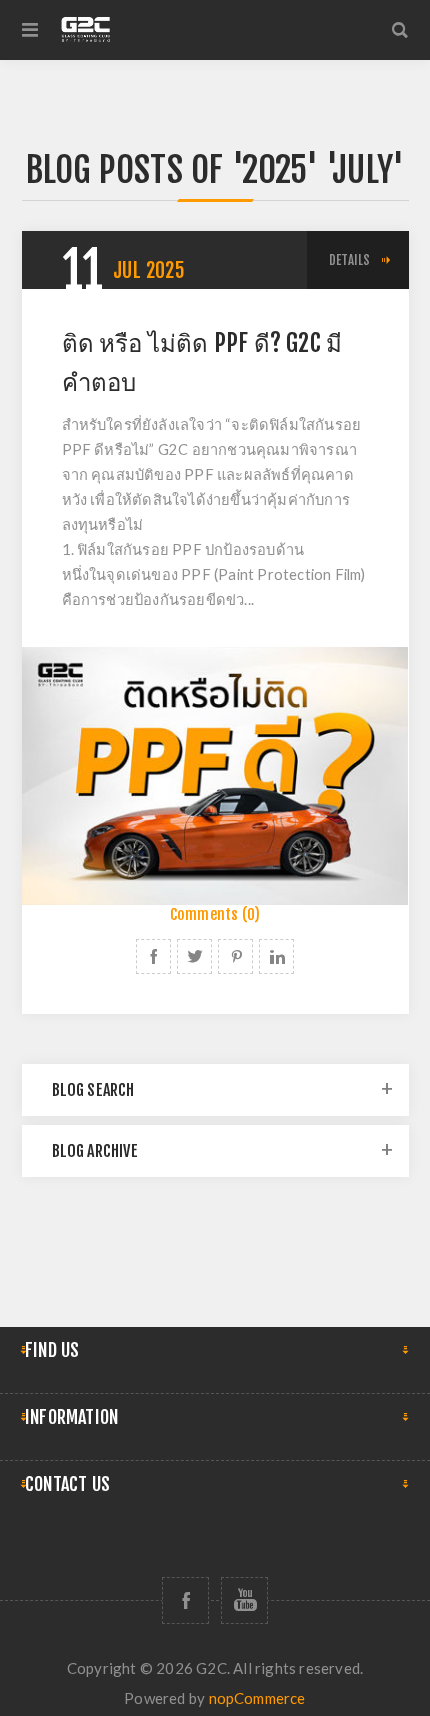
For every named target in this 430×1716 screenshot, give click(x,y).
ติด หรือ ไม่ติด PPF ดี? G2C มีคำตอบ (202, 362)
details (349, 260)
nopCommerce (257, 1698)
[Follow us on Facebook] (185, 1600)
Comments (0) (215, 914)
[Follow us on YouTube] (244, 1600)
